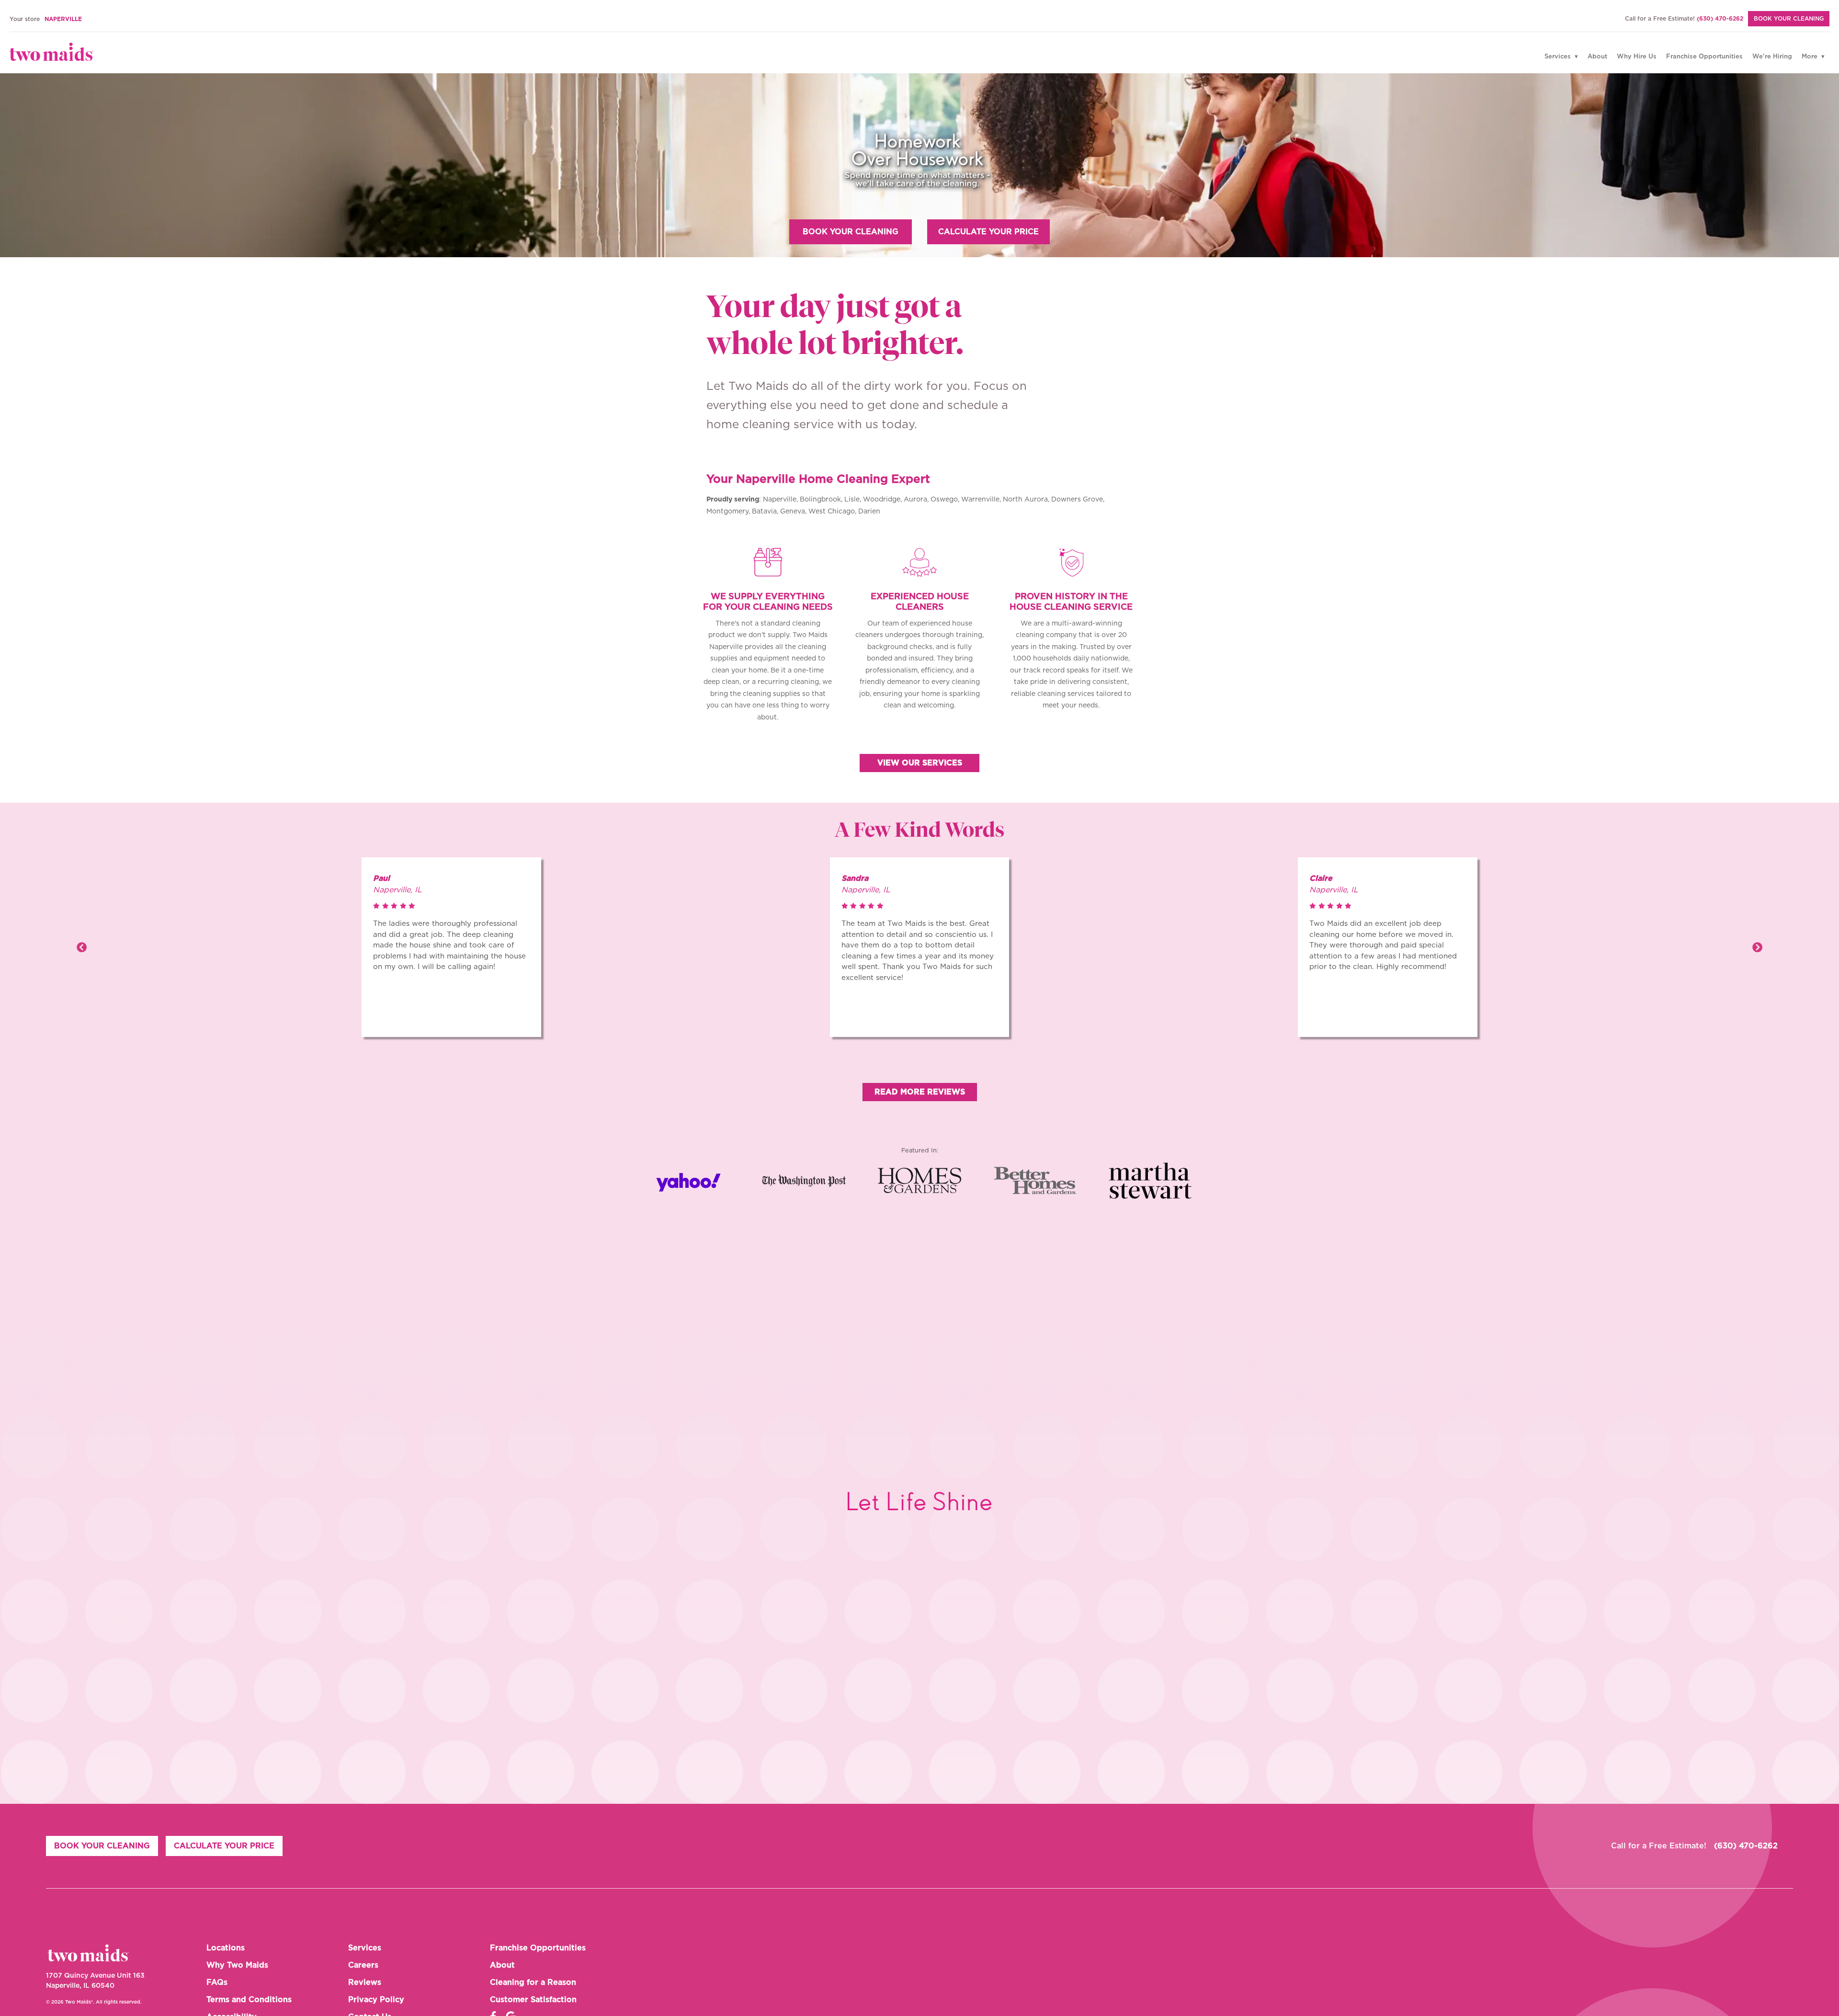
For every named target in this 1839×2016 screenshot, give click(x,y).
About (1597, 57)
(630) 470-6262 (1720, 19)
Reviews (365, 1982)
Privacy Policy (376, 2000)
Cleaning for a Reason (533, 1982)
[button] (82, 947)
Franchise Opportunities (1704, 57)
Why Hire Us (1637, 57)
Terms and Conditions (249, 2000)
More (1811, 57)
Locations (226, 1948)
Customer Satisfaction (533, 2000)
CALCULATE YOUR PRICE (988, 232)
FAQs (217, 1982)
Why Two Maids (237, 1965)
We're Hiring (1772, 57)
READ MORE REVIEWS (920, 1092)
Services (1559, 57)
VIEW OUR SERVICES (920, 763)
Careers (363, 1965)
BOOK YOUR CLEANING (1789, 19)
